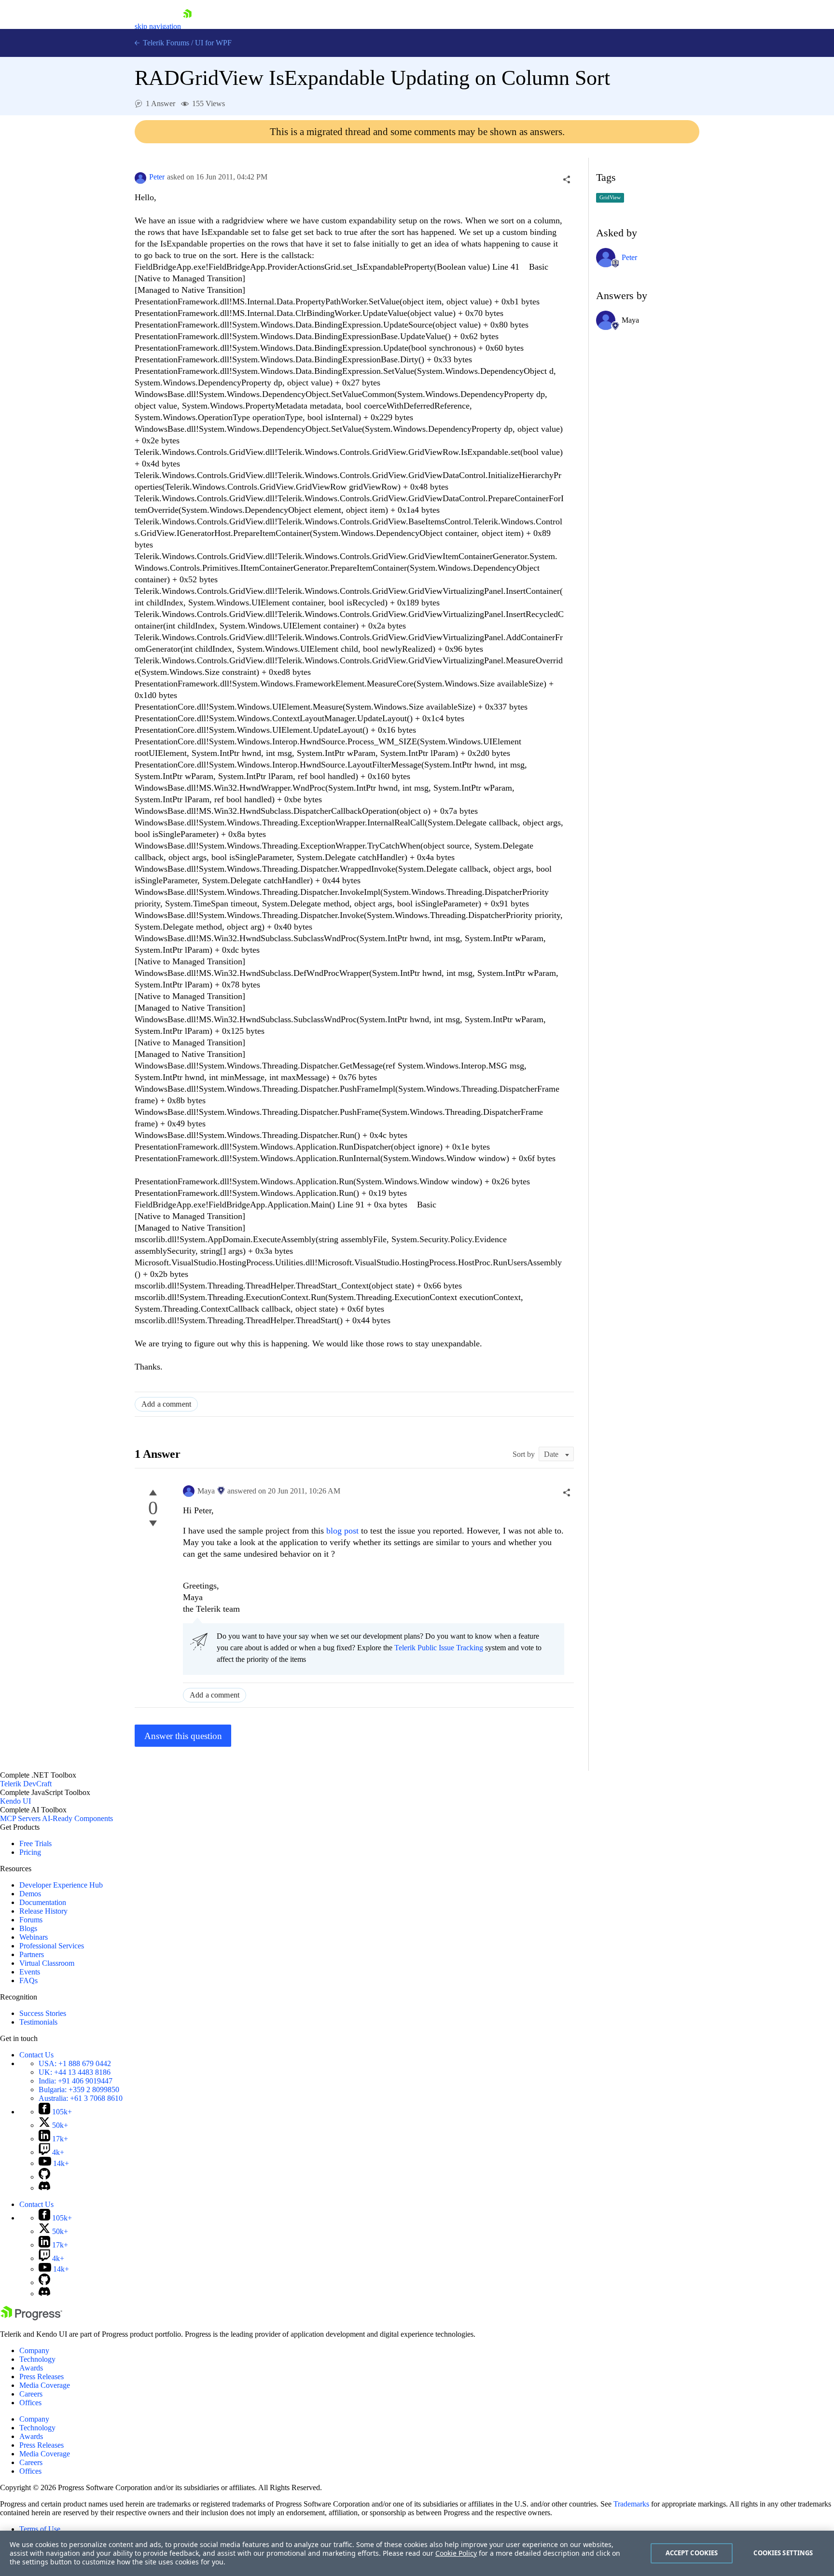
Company (34, 2350)
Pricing (30, 1852)
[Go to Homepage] (187, 26)
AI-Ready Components (77, 1818)
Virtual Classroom (47, 1963)
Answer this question (183, 1736)
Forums (31, 1920)
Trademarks (631, 2504)
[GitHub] (44, 2177)
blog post (342, 1531)
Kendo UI (15, 1801)
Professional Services (52, 1946)
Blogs (28, 1928)
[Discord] (44, 2188)
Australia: (81, 2098)
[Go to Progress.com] (31, 2318)
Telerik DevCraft (26, 1784)
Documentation (43, 1902)
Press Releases (42, 2377)
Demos (30, 1894)
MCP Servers (20, 1818)
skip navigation (158, 26)
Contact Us (36, 2055)
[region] (417, 2553)
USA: (75, 2063)
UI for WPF (213, 43)
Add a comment (166, 1404)
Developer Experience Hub (61, 1885)
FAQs (28, 1980)
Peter (157, 177)
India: (76, 2081)
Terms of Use (40, 2529)
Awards (31, 2368)
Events (30, 1972)
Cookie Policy (456, 2553)
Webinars (34, 1937)
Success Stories (43, 2013)
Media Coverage (45, 2385)
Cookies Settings (783, 2553)
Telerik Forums (165, 43)
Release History (43, 1911)
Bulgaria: (79, 2090)
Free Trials (35, 1843)
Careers (31, 2394)
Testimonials (38, 2022)
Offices (30, 2403)
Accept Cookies (692, 2553)
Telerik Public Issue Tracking (439, 1648)
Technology (37, 2359)
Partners (32, 1954)
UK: (75, 2072)
